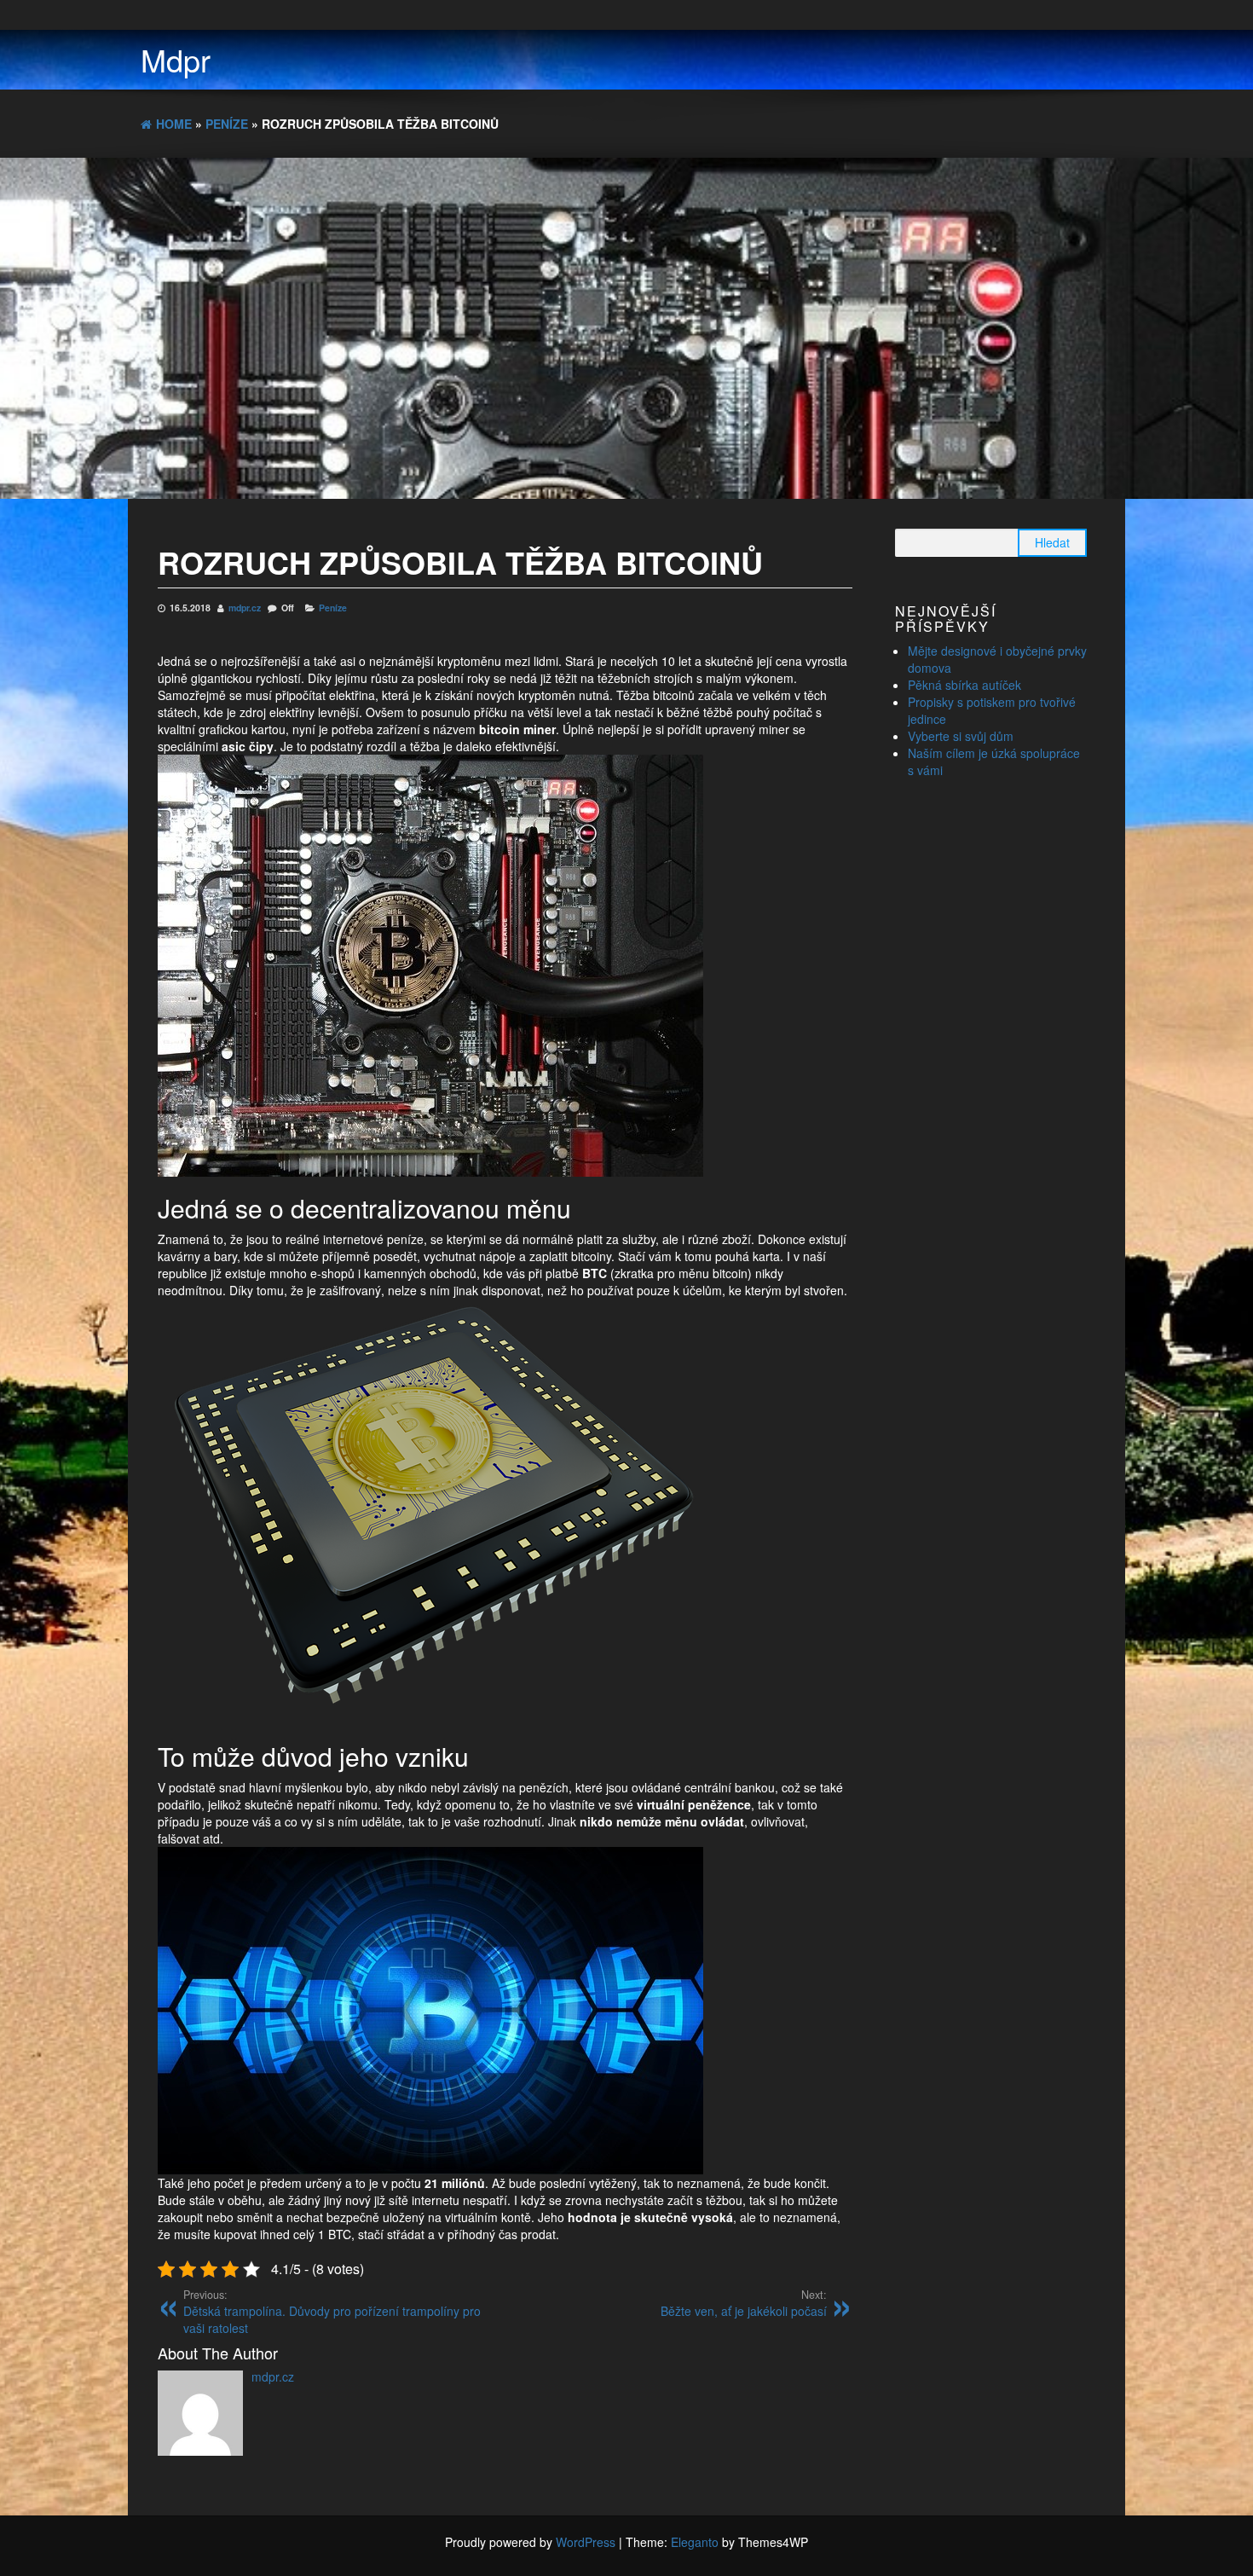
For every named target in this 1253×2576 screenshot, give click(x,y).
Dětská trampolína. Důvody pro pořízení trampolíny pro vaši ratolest (332, 2312)
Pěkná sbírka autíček (964, 685)
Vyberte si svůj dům (961, 736)
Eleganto (695, 2542)
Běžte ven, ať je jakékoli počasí (744, 2303)
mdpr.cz (246, 608)
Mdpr (176, 59)
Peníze (333, 608)
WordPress (586, 2542)
